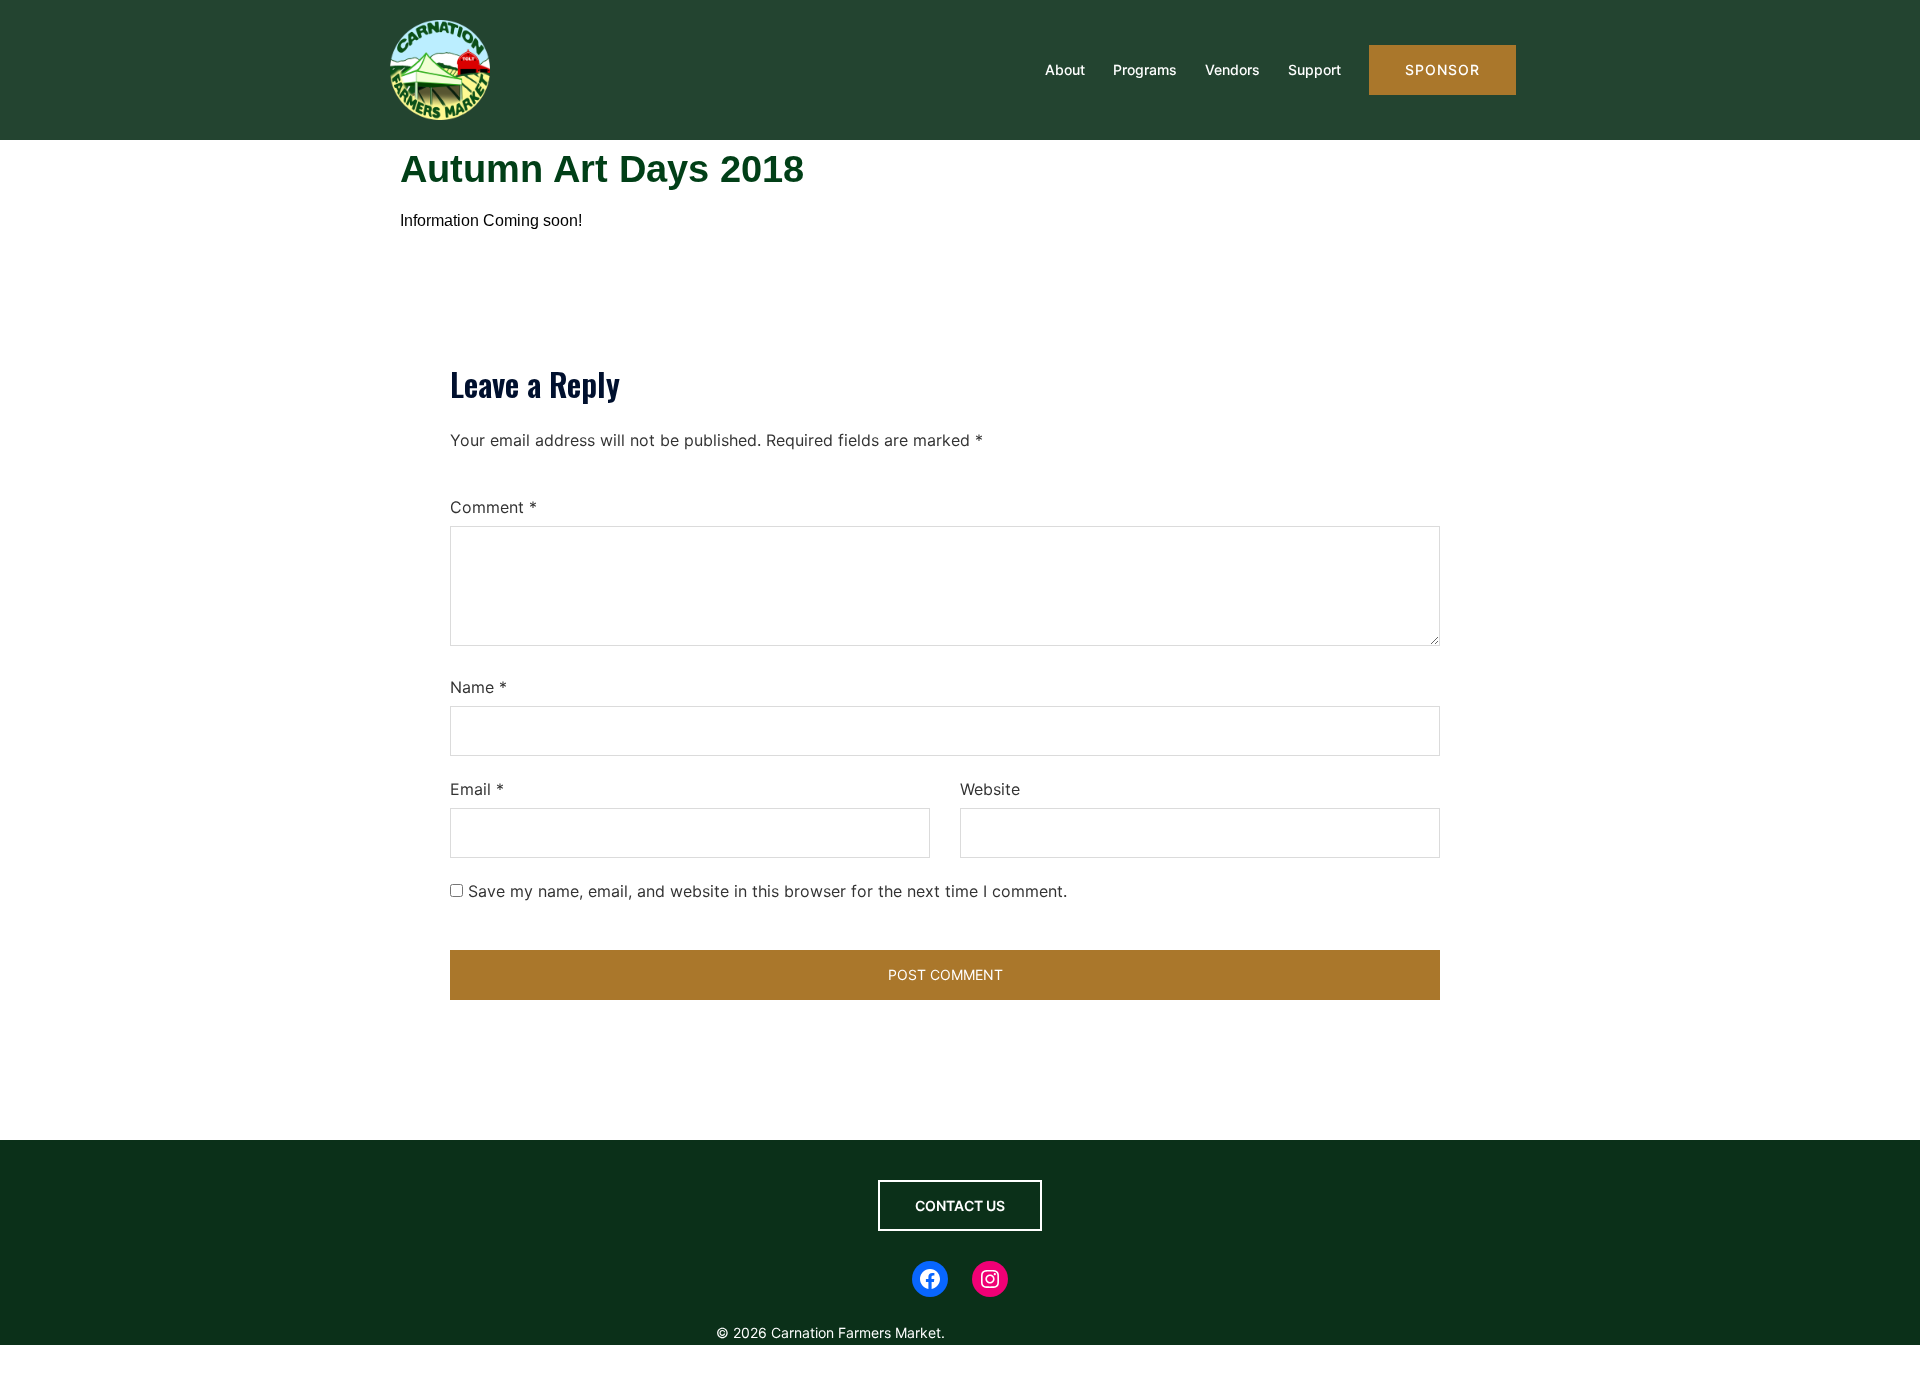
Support (1314, 69)
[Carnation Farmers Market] (440, 68)
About (1065, 69)
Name (478, 687)
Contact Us (960, 1205)
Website (990, 789)
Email (477, 789)
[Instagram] (990, 1279)
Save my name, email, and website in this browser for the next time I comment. (767, 891)
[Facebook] (930, 1279)
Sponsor (1442, 69)
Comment (493, 507)
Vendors (1232, 69)
